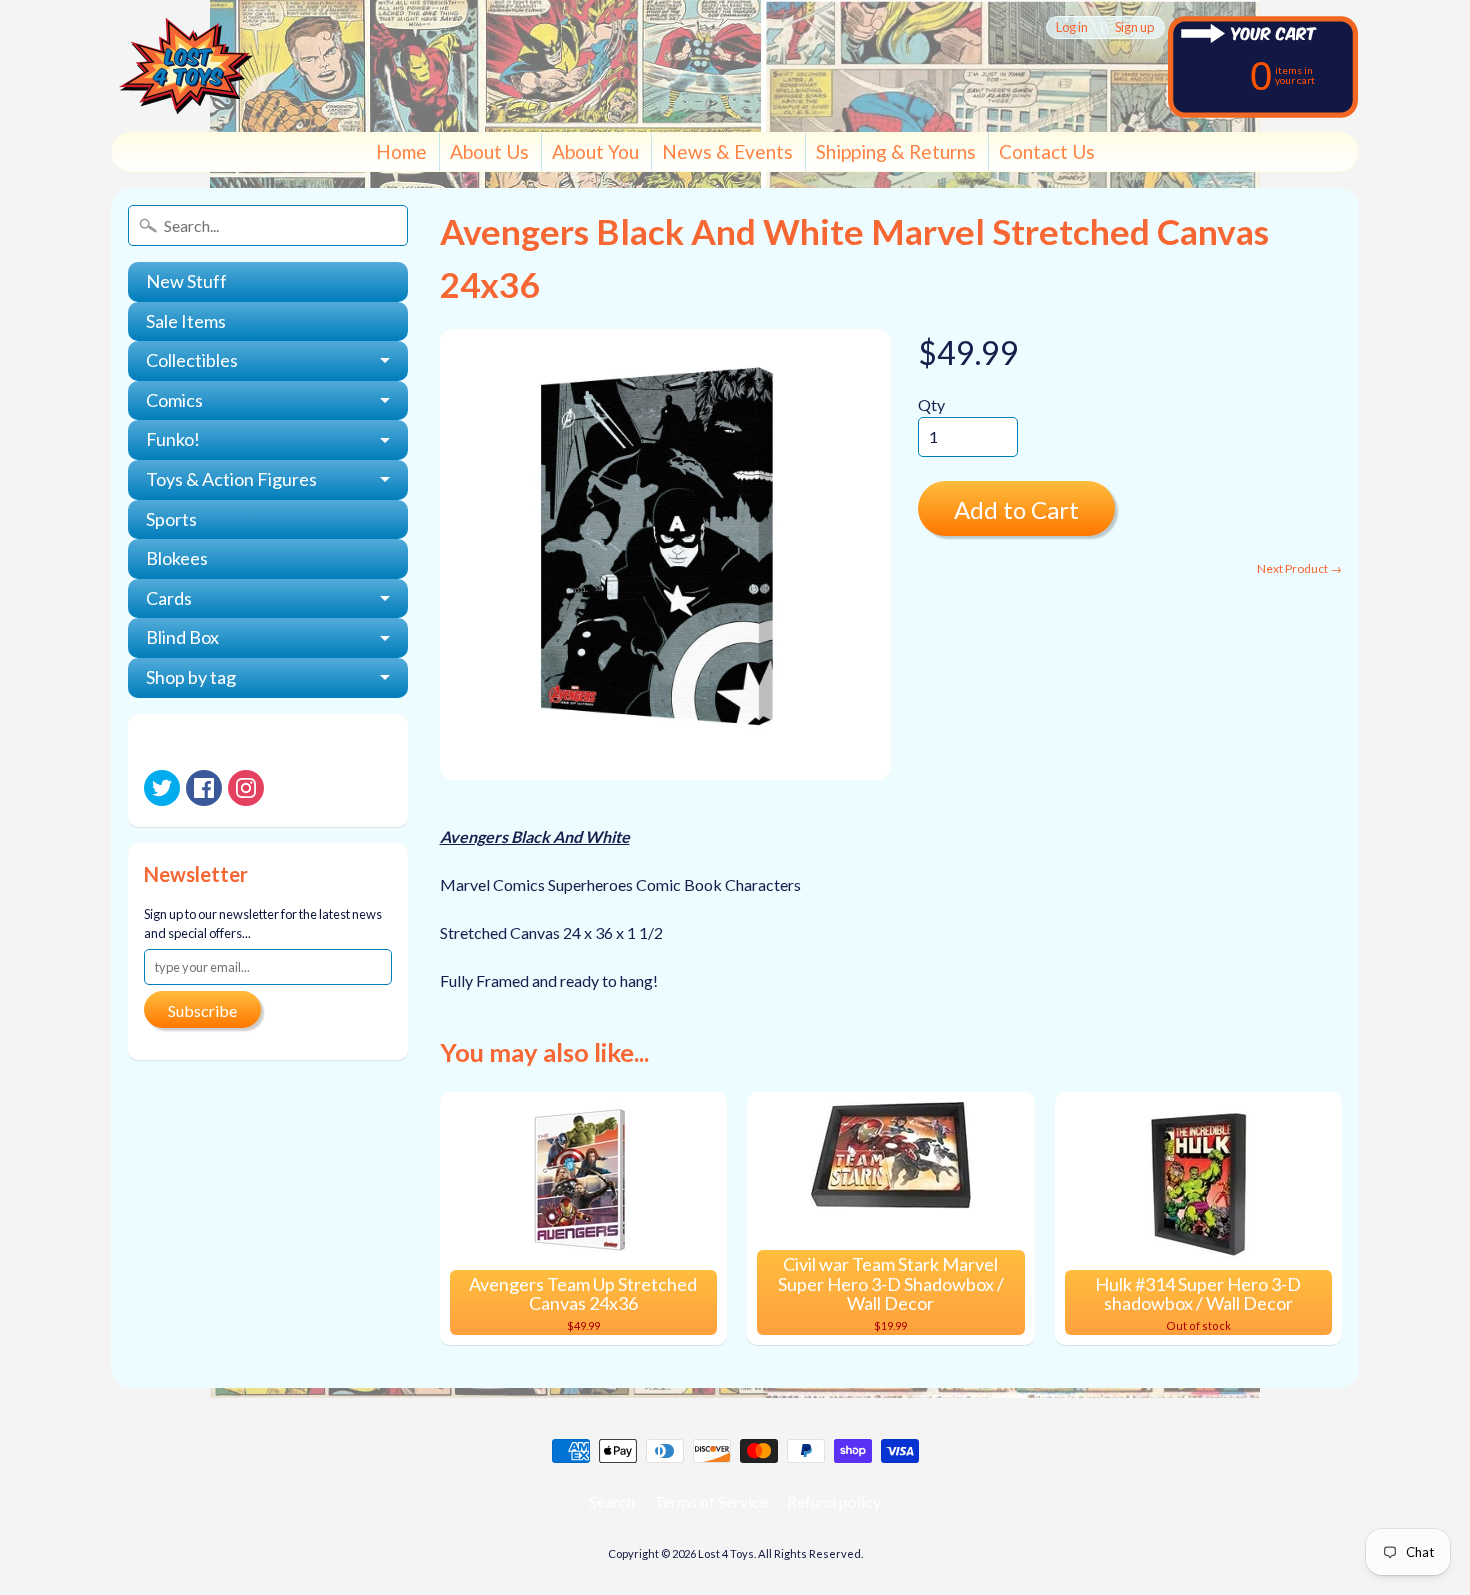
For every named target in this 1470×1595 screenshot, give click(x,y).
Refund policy (834, 1501)
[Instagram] (246, 788)
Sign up (1134, 27)
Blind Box (182, 637)
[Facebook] (204, 788)
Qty (931, 404)
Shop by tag (191, 677)
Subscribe (202, 1010)
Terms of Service (711, 1501)
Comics (174, 400)
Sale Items (186, 321)
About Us (489, 151)
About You (595, 151)
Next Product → (1299, 568)
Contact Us (1047, 151)
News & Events (727, 151)
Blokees (177, 558)
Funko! (173, 439)
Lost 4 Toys (726, 1553)
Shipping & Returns (896, 151)
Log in (1072, 27)
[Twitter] (162, 788)
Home (401, 151)
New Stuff (186, 281)
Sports (171, 519)
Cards (169, 598)
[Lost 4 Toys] (186, 66)
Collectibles (192, 360)
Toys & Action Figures (231, 479)
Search (612, 1501)
